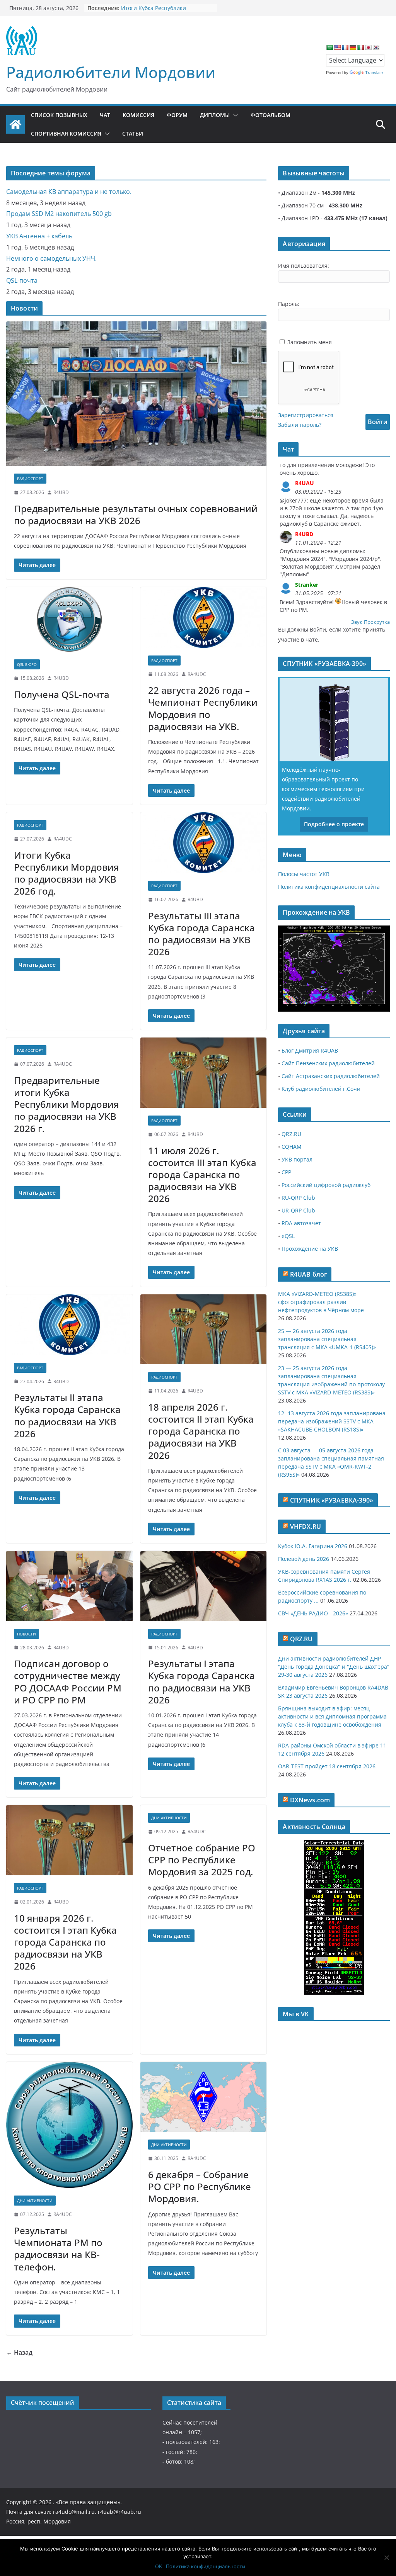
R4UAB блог (309, 1274)
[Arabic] (329, 48)
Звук (357, 622)
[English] (337, 48)
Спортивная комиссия (66, 133)
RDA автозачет (301, 1223)
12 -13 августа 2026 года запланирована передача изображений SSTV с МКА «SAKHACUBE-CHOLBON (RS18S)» (332, 1421)
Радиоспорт (30, 479)
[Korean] (376, 48)
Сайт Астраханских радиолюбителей (331, 1076)
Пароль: (289, 304)
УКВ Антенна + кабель (39, 236)
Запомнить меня (310, 342)
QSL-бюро (27, 664)
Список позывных (59, 115)
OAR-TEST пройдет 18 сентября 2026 (327, 1766)
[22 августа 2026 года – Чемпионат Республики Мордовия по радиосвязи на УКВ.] (204, 617)
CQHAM (292, 1147)
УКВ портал (297, 1159)
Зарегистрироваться (306, 415)
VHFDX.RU (306, 1527)
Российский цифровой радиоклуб (326, 1185)
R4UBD (61, 492)
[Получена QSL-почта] (69, 620)
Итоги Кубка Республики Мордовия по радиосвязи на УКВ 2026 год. (67, 873)
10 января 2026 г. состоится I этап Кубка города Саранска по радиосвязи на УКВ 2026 (65, 1942)
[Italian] (360, 48)
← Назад (19, 2352)
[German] (353, 48)
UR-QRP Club (298, 1210)
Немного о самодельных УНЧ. (51, 258)
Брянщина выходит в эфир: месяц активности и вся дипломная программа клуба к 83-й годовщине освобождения (332, 1716)
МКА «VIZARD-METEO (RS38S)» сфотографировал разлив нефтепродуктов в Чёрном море (321, 1302)
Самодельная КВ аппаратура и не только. (69, 192)
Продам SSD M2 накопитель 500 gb (59, 214)
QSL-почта (22, 280)
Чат (105, 115)
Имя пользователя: (304, 266)
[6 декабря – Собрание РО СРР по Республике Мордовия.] (204, 2097)
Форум (177, 115)
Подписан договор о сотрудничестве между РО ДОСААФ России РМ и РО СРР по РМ (68, 1682)
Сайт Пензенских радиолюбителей (328, 1063)
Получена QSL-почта (62, 694)
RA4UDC (197, 674)
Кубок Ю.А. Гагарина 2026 (313, 1546)
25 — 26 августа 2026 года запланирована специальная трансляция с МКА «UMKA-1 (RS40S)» (327, 1339)
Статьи (133, 133)
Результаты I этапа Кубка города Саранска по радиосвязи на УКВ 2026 (201, 1682)
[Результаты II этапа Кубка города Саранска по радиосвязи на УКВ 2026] (69, 1325)
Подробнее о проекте (334, 824)
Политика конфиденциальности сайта (329, 887)
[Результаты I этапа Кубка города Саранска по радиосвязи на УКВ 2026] (204, 1586)
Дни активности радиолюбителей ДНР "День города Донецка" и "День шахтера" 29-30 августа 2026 (334, 1667)
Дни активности (169, 1818)
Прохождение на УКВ (310, 1249)
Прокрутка (377, 622)
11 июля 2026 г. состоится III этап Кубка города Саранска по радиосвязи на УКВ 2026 (202, 1175)
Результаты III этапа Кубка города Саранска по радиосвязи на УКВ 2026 (201, 934)
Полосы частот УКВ (304, 874)
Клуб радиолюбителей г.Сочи (321, 1089)
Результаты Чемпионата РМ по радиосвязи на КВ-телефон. (58, 2249)
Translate (374, 73)
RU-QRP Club (298, 1198)
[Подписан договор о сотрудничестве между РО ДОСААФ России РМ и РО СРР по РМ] (69, 1586)
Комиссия (138, 115)
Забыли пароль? (300, 425)
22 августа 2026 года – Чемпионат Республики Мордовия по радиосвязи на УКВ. (203, 708)
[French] (345, 48)
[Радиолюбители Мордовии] (15, 124)
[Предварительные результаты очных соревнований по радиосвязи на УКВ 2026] (136, 394)
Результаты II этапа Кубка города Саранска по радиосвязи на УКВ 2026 (67, 1415)
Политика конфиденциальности (206, 2566)
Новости (26, 1634)
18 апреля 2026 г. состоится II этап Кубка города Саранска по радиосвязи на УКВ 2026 (201, 1431)
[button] (234, 115)
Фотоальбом (271, 115)
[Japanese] (368, 48)
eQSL (288, 1236)
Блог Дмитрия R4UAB (310, 1050)
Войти (378, 422)
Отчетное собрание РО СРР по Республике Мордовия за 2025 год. (202, 1860)
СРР (286, 1172)
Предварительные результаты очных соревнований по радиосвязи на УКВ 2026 (136, 515)
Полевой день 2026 (304, 1559)
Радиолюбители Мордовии (111, 72)
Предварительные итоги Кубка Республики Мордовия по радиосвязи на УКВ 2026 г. (67, 1104)
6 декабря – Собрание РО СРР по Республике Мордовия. (200, 2186)
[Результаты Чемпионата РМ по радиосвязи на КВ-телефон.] (69, 2125)
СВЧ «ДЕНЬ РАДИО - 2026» (313, 1613)
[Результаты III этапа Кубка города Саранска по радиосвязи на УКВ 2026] (204, 843)
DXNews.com (310, 1800)
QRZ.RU (291, 1134)
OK (159, 2566)
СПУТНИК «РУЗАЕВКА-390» (332, 1500)
